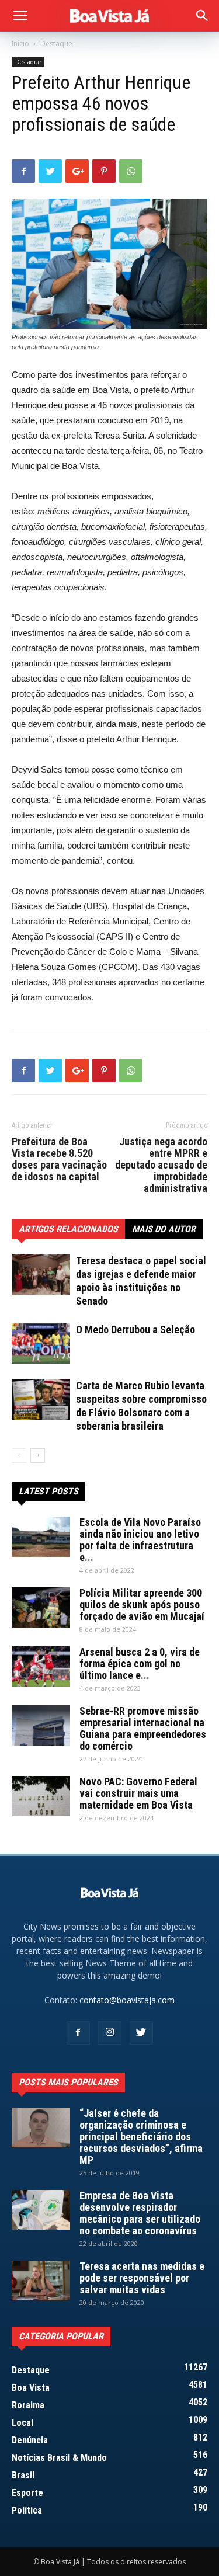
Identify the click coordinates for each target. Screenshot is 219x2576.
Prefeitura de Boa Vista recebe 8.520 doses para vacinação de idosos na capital (59, 1159)
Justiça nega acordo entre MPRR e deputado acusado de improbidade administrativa (161, 1165)
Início (20, 44)
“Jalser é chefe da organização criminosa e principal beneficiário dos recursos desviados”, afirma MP (141, 2137)
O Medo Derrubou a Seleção (135, 1329)
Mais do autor (164, 1229)
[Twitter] (141, 2033)
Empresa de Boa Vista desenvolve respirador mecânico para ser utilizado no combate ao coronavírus (140, 2213)
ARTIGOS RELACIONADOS (68, 1229)
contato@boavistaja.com (127, 2000)
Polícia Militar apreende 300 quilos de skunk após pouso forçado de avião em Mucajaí (142, 1605)
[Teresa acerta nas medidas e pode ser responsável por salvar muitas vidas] (41, 2281)
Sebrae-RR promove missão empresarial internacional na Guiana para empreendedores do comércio (143, 1728)
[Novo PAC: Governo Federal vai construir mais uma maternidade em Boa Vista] (41, 1796)
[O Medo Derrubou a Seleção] (41, 1343)
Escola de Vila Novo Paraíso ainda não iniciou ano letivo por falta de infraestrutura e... (140, 1540)
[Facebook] (78, 2033)
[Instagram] (110, 2033)
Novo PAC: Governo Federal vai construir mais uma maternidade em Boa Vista (138, 1793)
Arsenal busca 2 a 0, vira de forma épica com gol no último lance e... (140, 1664)
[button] (203, 16)
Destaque (56, 44)
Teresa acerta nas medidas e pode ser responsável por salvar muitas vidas (142, 2278)
